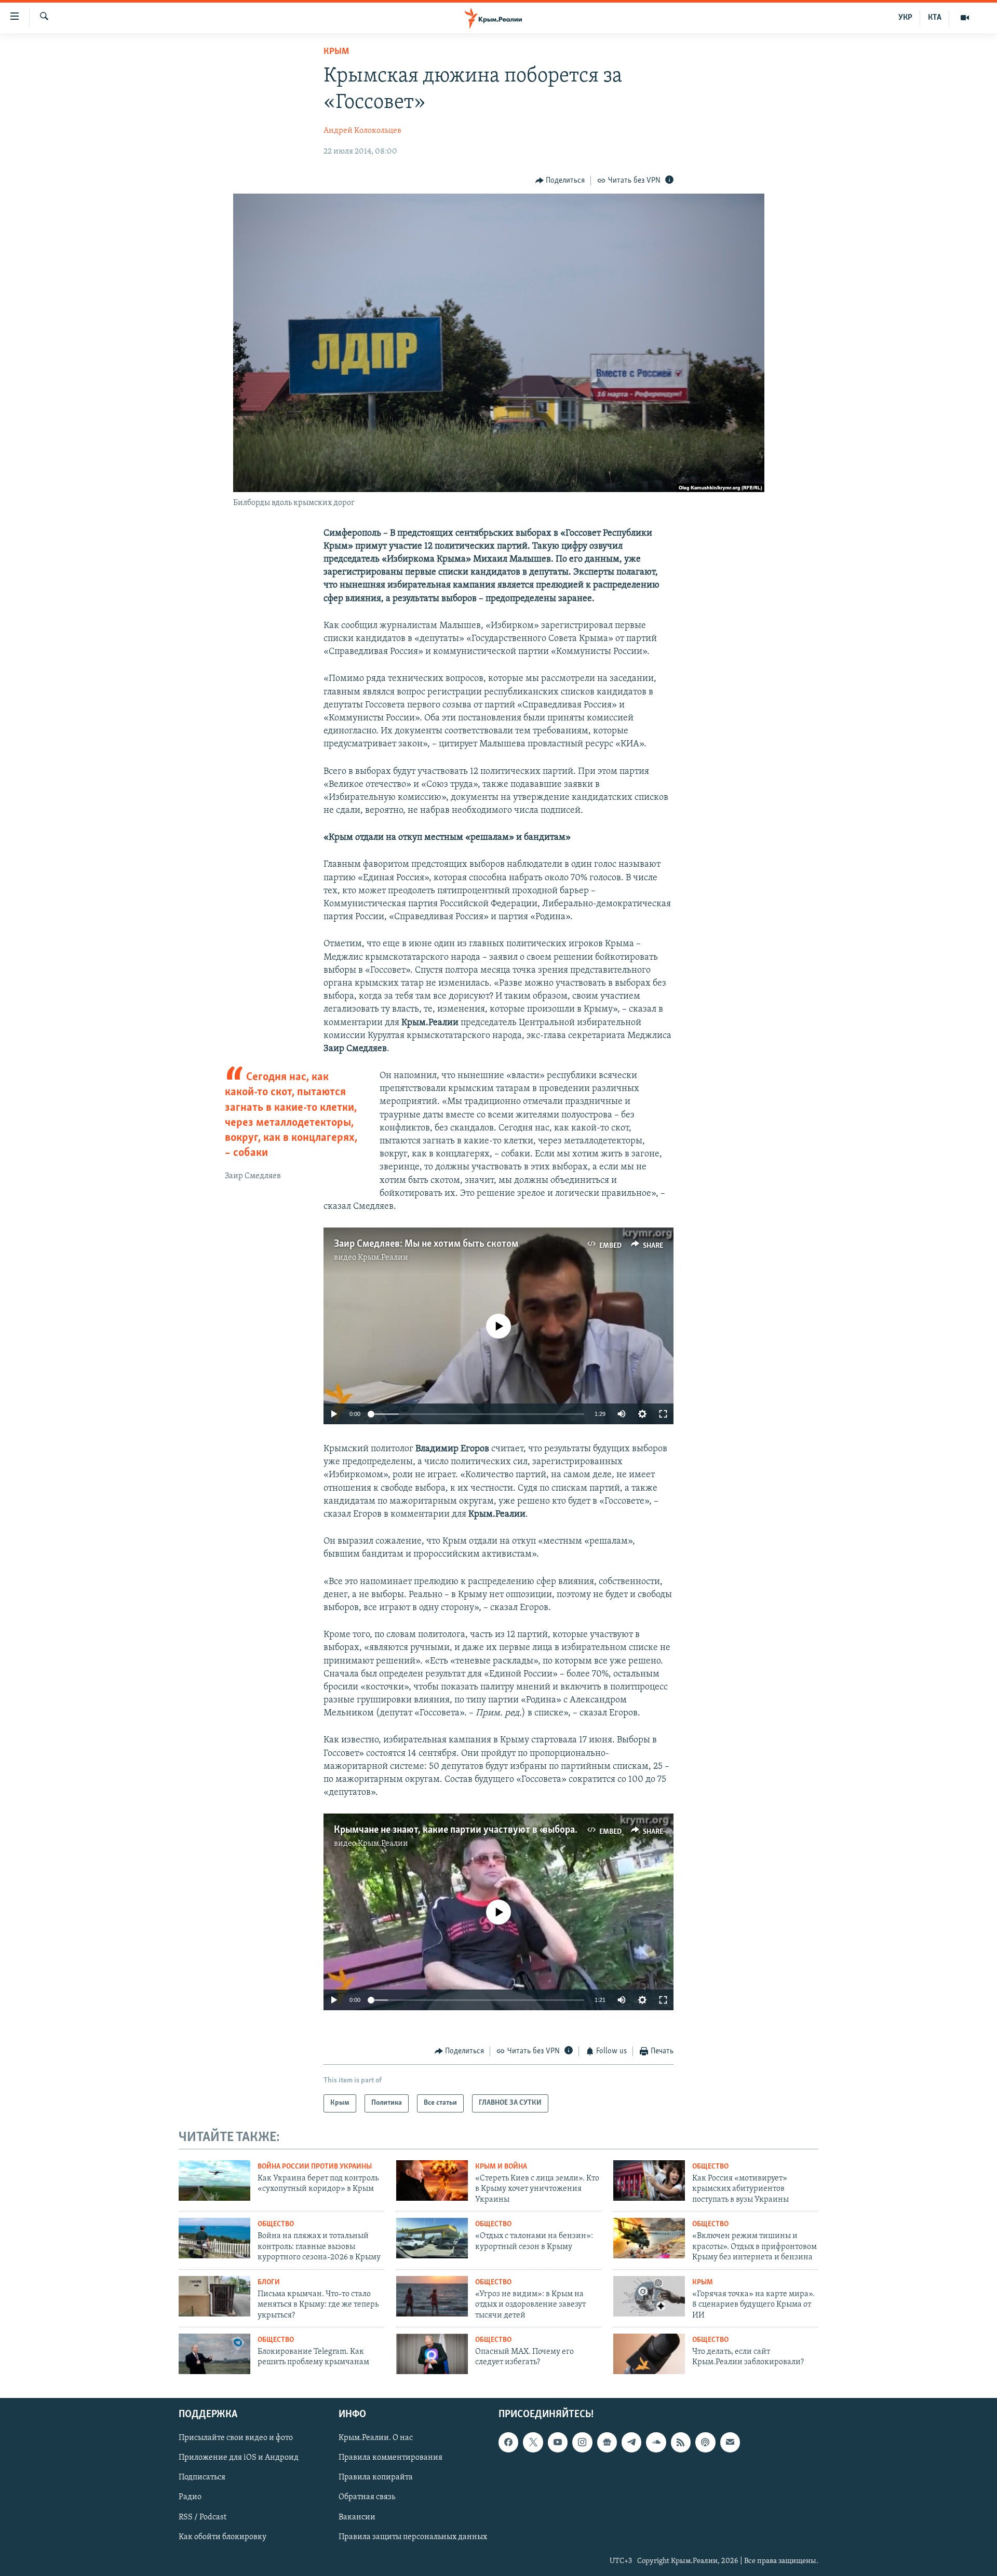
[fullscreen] (663, 1414)
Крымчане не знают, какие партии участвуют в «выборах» (458, 1830)
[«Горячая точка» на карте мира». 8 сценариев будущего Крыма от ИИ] (649, 2296)
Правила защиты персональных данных (413, 2537)
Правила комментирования (390, 2458)
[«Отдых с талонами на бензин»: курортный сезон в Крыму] (432, 2238)
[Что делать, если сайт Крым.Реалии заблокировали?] (649, 2354)
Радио (190, 2497)
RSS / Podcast (203, 2517)
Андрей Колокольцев (362, 131)
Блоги (269, 2282)
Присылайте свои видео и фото (236, 2438)
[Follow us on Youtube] (558, 2442)
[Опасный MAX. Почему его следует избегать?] (432, 2354)
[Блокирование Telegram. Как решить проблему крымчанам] (214, 2354)
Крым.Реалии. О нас (376, 2438)
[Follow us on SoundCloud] (656, 2442)
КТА (935, 18)
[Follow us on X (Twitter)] (533, 2442)
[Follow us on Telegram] (631, 2442)
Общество (710, 2167)
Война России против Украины (315, 2167)
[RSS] (681, 2442)
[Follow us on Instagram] (582, 2442)
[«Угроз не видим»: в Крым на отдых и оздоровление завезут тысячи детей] (432, 2296)
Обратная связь (367, 2497)
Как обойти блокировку (223, 2537)
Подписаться (202, 2477)
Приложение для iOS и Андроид (239, 2458)
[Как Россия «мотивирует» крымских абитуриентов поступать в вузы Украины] (649, 2180)
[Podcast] (705, 2442)
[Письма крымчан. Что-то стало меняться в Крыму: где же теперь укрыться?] (214, 2296)
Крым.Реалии (383, 1258)
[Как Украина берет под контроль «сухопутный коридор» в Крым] (214, 2180)
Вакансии (357, 2517)
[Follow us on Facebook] (508, 2442)
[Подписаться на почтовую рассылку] (730, 2442)
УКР (905, 18)
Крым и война (501, 2167)
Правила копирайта (376, 2477)
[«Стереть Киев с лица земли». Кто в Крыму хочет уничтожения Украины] (432, 2180)
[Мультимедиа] (965, 18)
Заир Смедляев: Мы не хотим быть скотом (426, 1244)
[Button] (560, 181)
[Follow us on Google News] (607, 2442)
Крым (336, 52)
